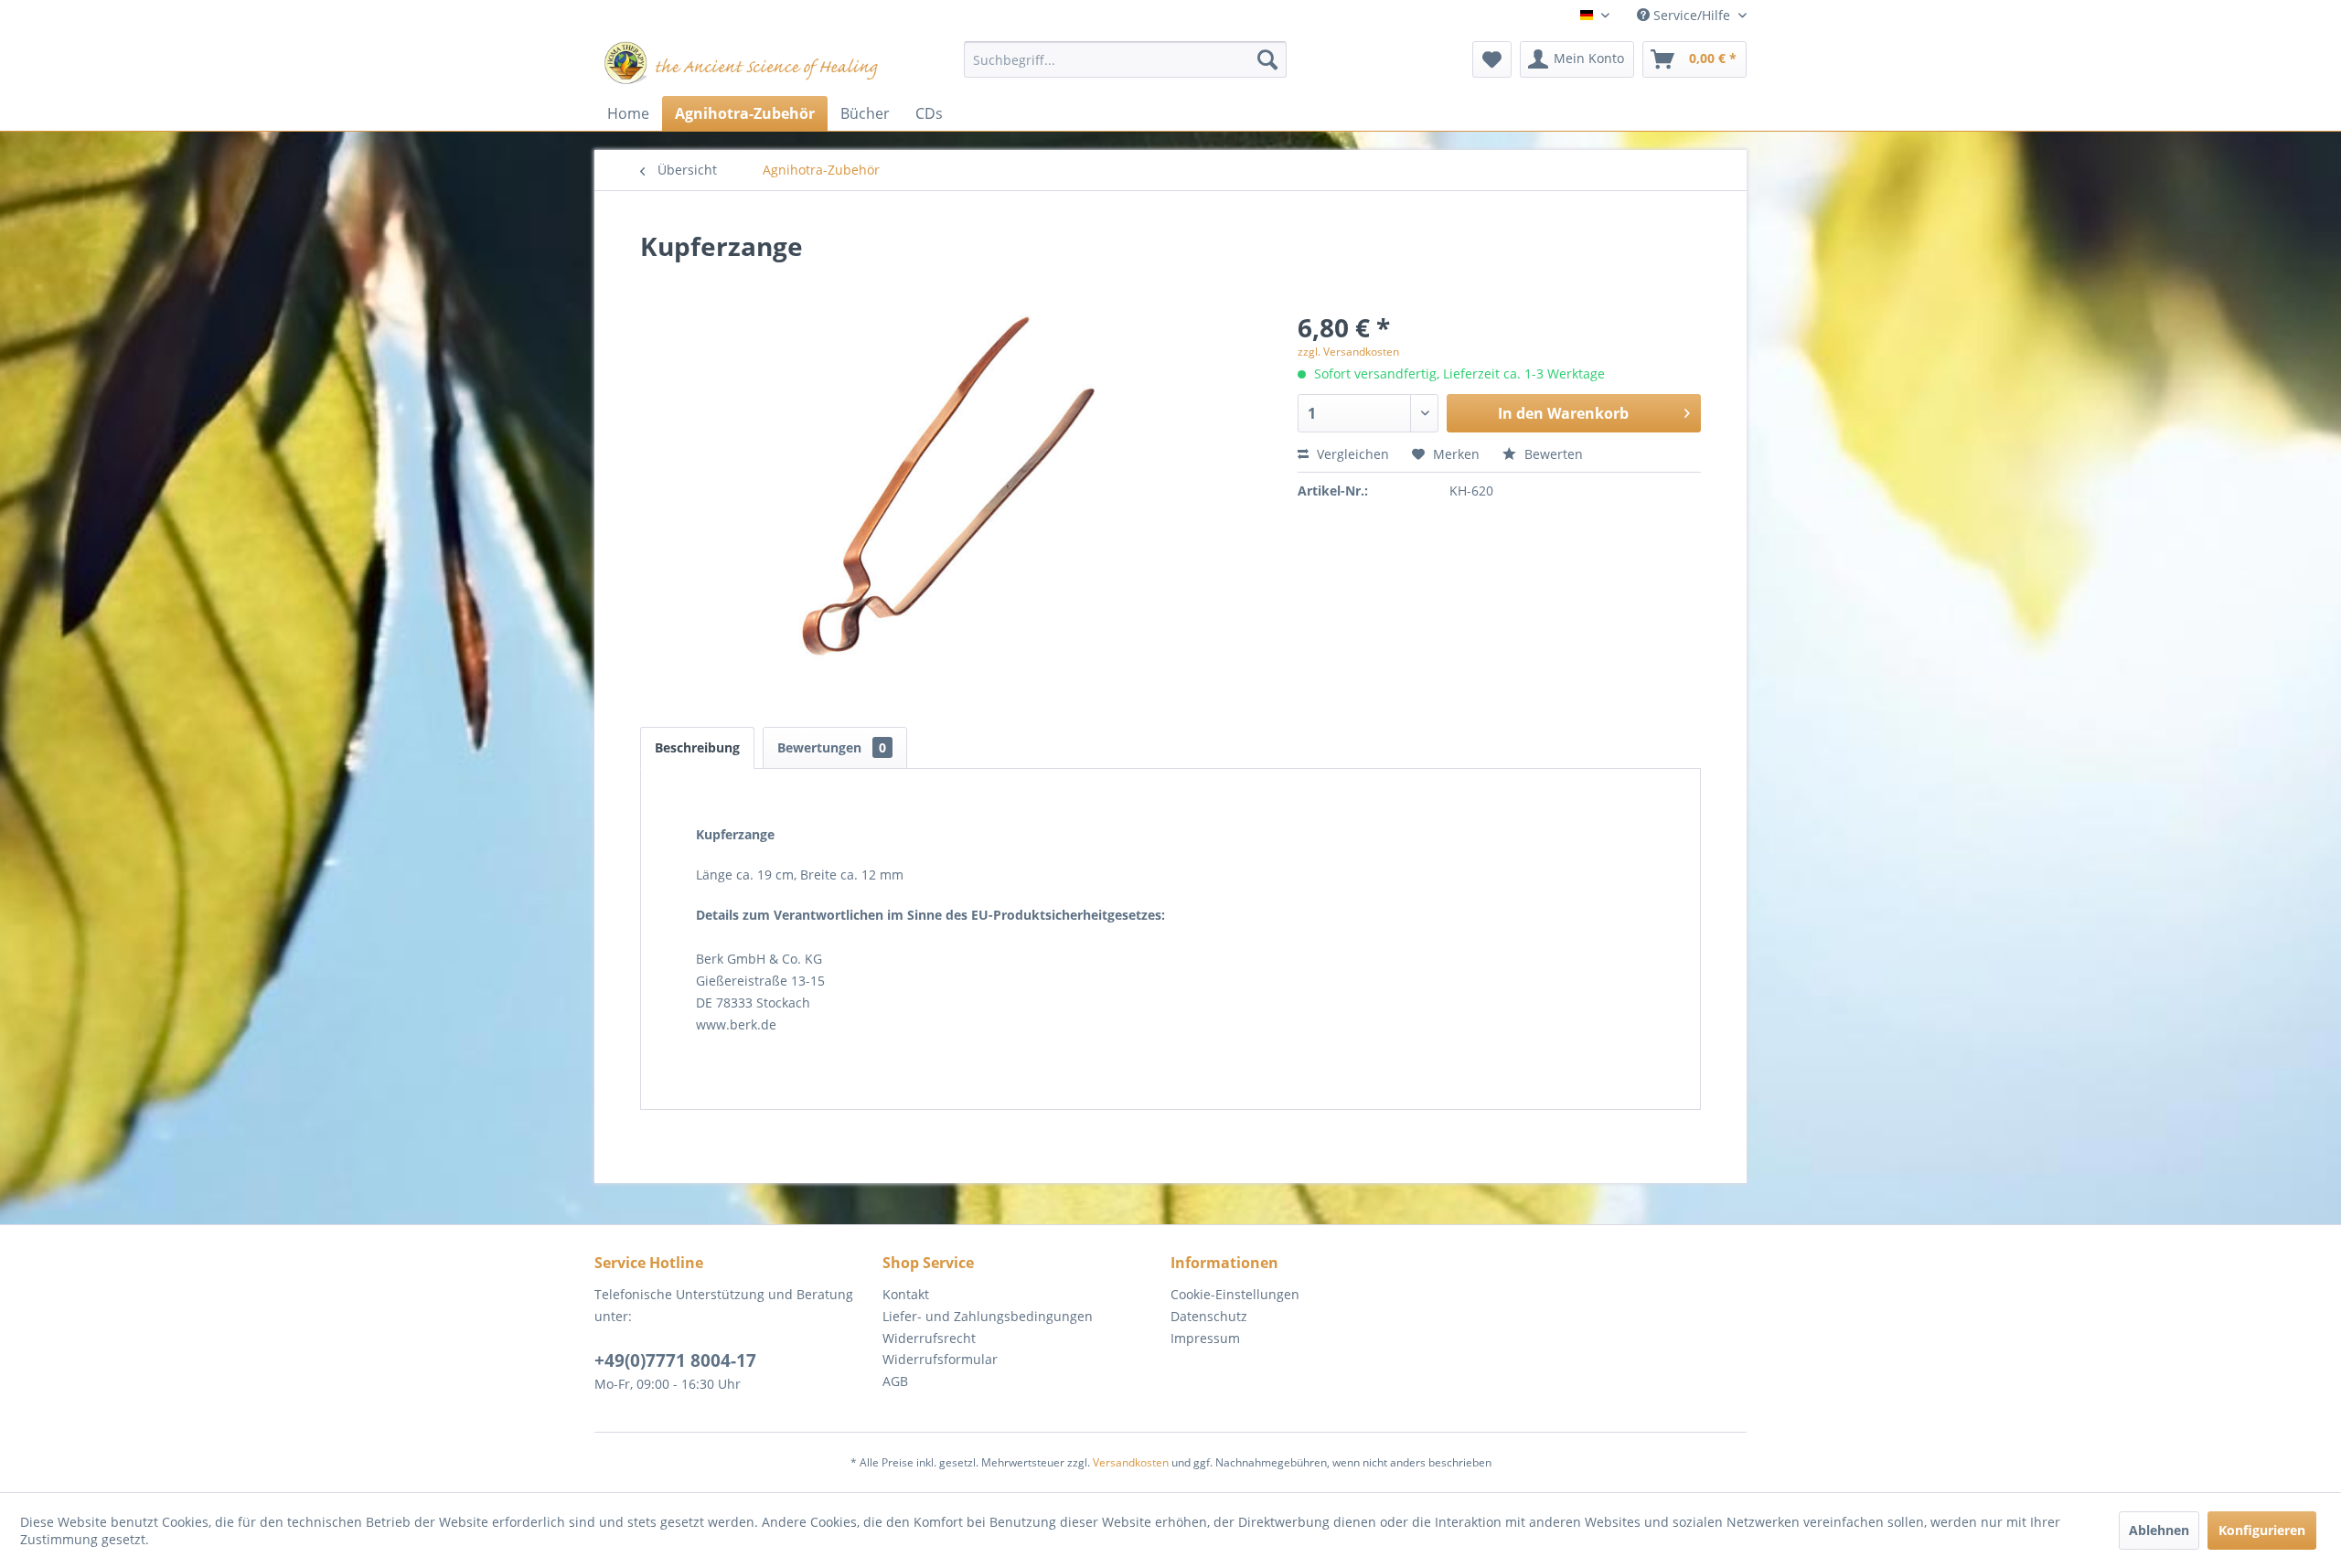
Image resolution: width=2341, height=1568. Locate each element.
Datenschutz (1209, 1316)
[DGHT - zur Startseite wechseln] (742, 64)
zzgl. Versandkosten (1348, 352)
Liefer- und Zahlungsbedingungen (988, 1316)
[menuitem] (1125, 59)
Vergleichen (1351, 454)
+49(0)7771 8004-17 (675, 1360)
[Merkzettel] (1492, 59)
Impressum (1205, 1338)
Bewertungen (832, 747)
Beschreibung (697, 747)
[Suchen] (1267, 59)
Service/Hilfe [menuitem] (1692, 15)
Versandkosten (1131, 1462)
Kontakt (906, 1294)
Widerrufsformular (940, 1359)
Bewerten (1552, 454)
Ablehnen (2159, 1530)
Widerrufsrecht (929, 1338)
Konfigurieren (2262, 1530)
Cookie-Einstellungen (1235, 1294)
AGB (895, 1381)
